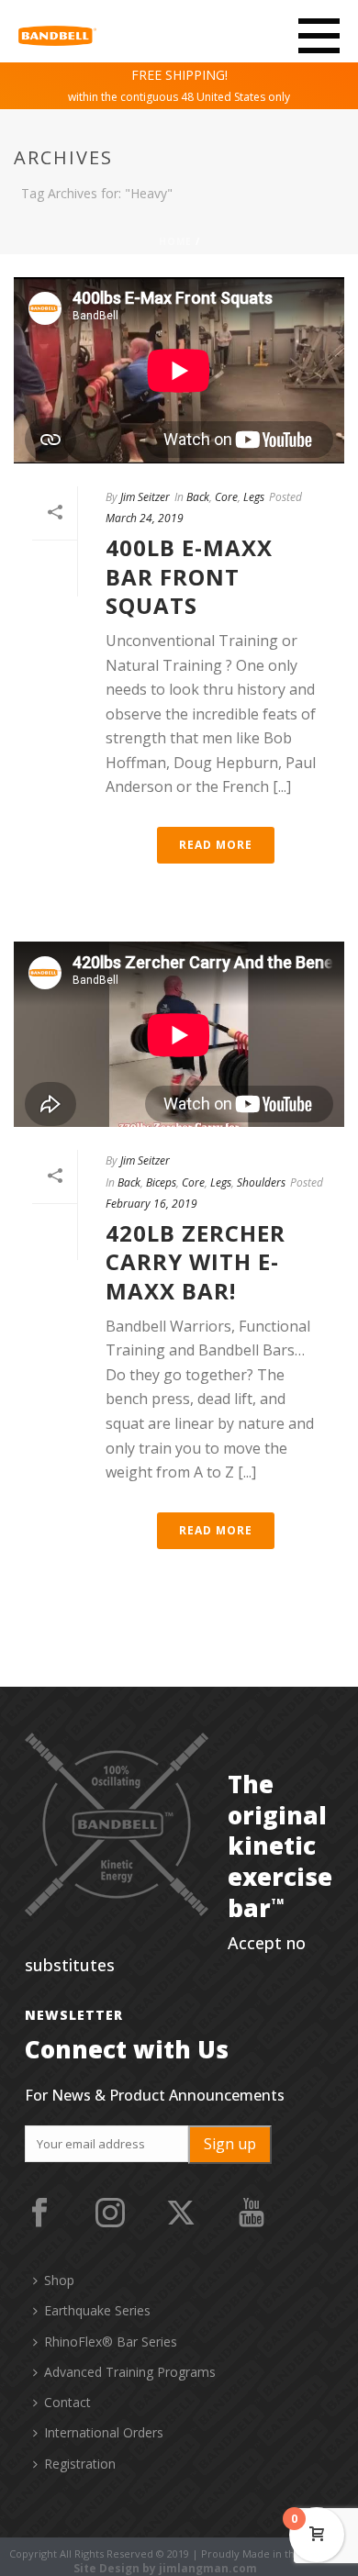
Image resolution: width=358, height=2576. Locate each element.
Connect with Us (127, 2049)
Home (175, 241)
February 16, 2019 (151, 1204)
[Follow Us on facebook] (39, 2214)
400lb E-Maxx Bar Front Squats (189, 576)
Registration (80, 2464)
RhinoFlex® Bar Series (111, 2342)
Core (226, 497)
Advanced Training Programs (130, 2372)
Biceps (161, 1182)
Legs (254, 497)
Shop (59, 2280)
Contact (67, 2402)
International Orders (104, 2432)
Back (198, 497)
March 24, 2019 (145, 518)
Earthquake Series (97, 2310)
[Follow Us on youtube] (252, 2214)
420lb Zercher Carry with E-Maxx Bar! (196, 1261)
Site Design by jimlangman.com (165, 2569)
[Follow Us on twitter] (181, 2214)
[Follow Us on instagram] (110, 2214)
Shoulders (261, 1182)
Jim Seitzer (145, 497)
